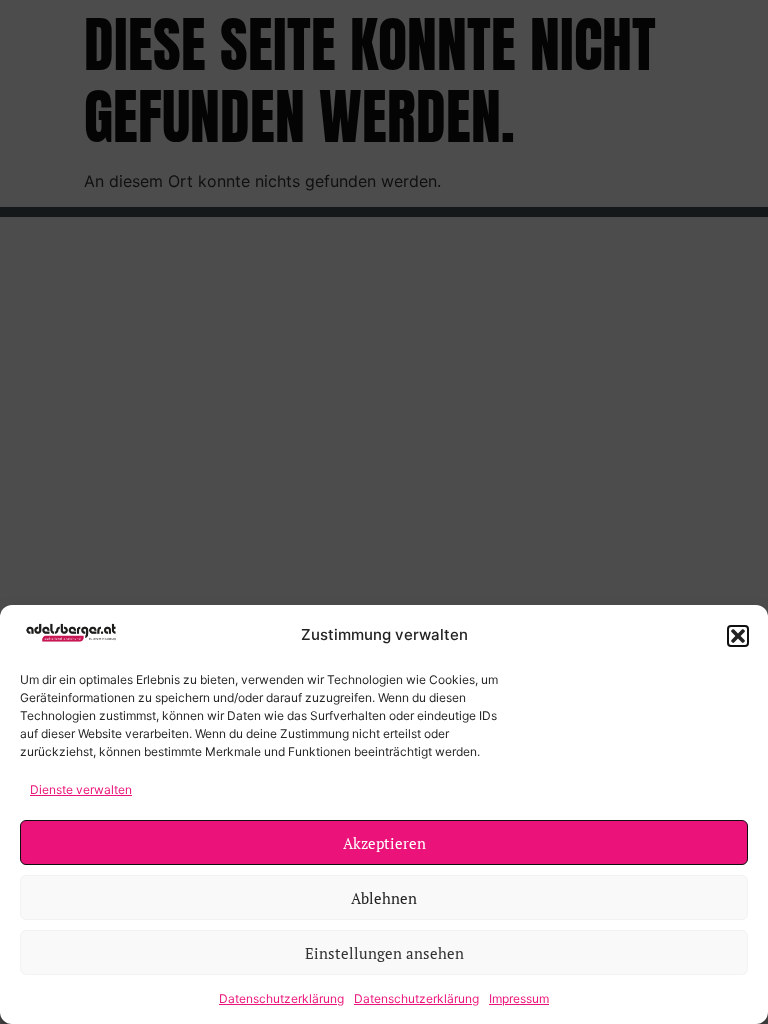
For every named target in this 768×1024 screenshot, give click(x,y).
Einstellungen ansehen (384, 953)
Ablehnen (384, 898)
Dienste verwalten (81, 789)
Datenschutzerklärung (281, 998)
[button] (738, 636)
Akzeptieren (384, 843)
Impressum (519, 998)
